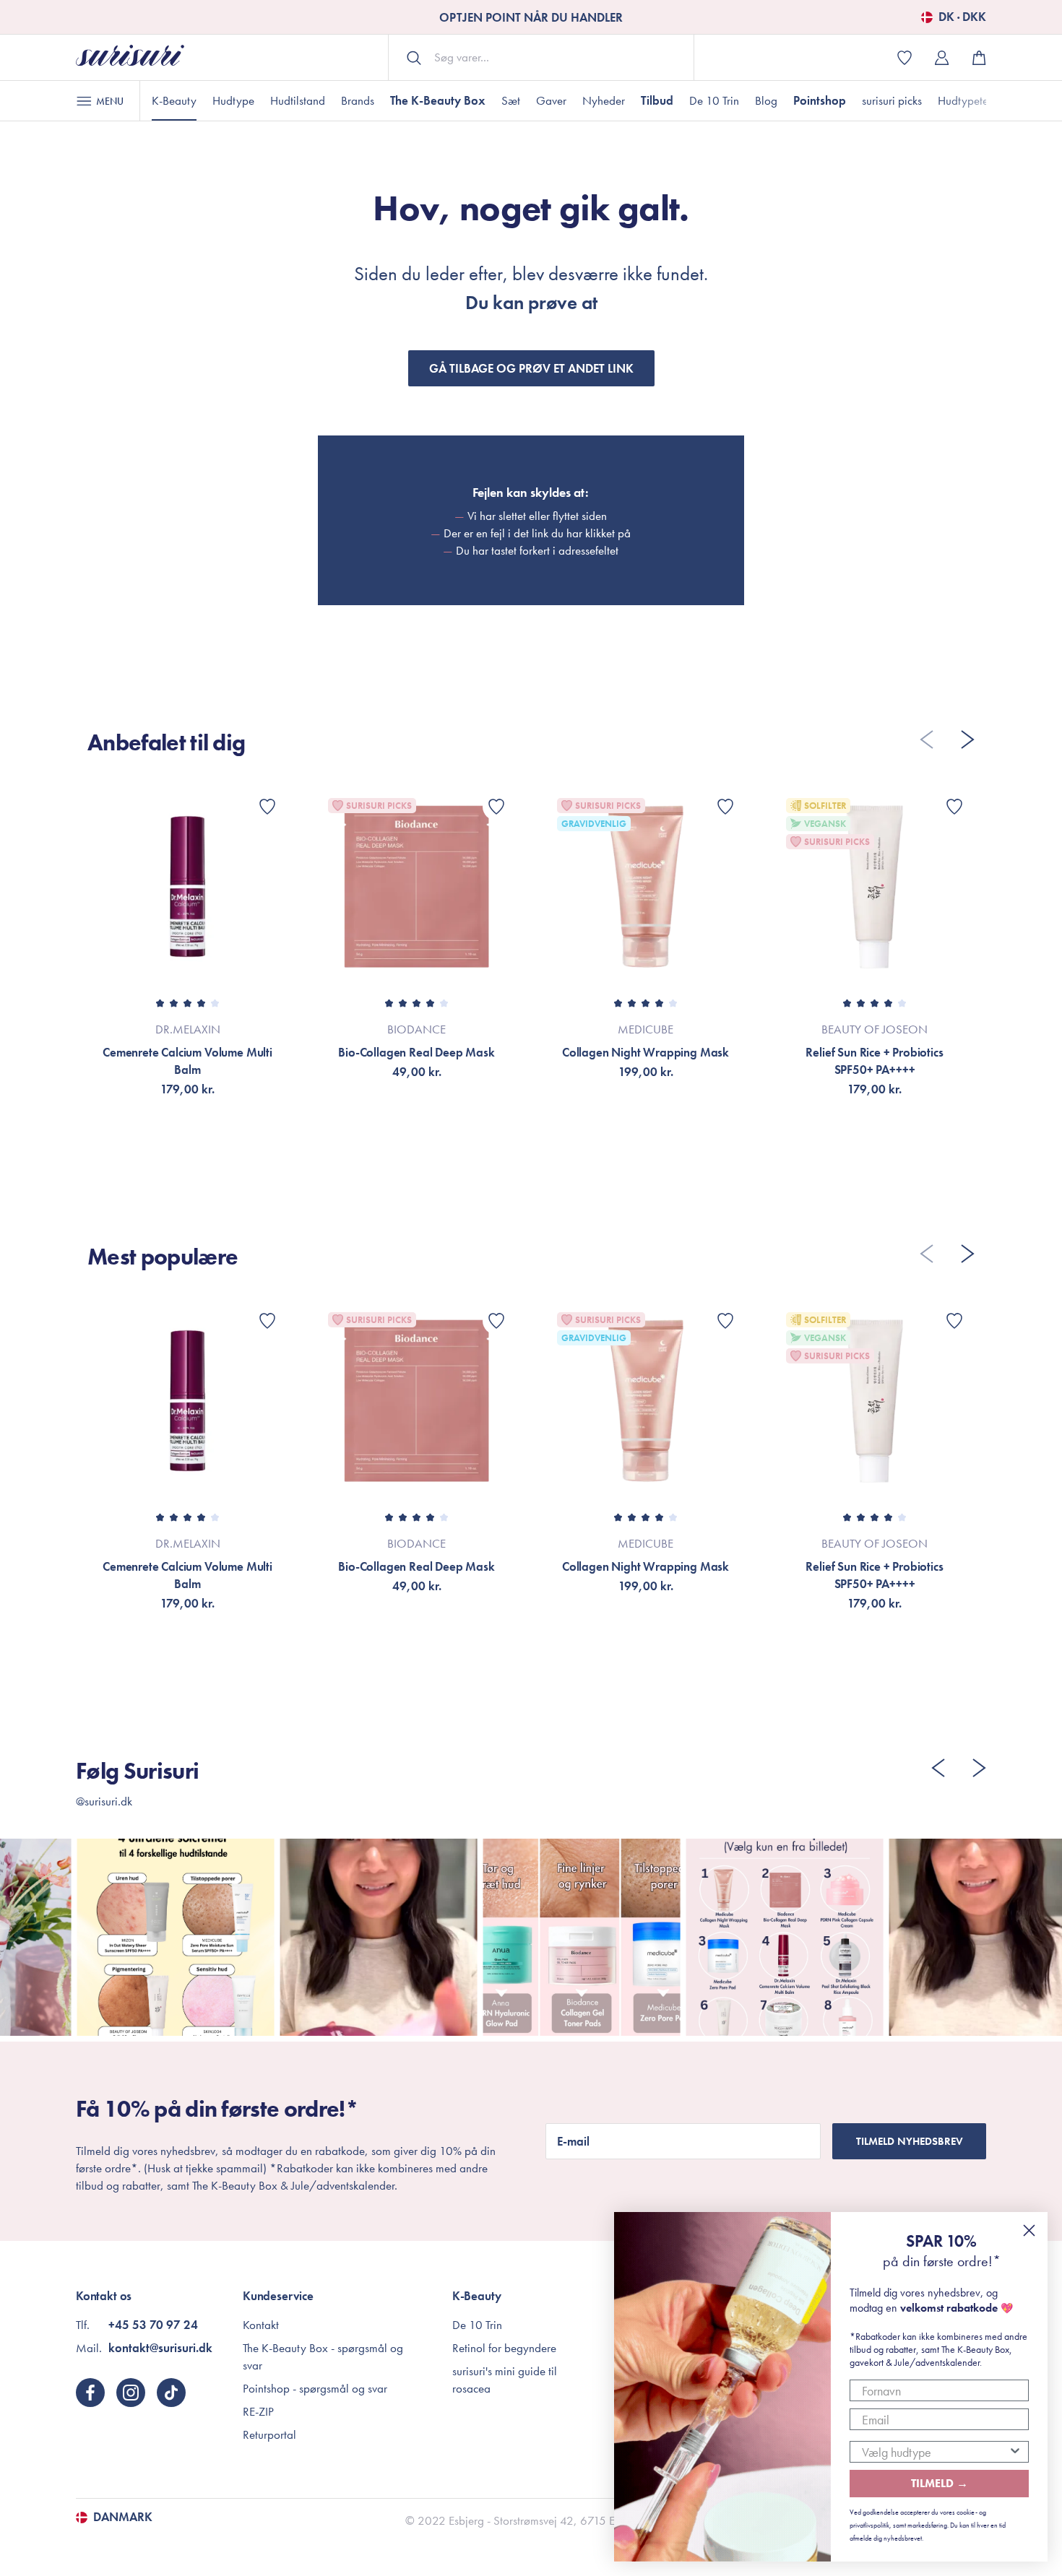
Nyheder (604, 100)
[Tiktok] (171, 2393)
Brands (358, 100)
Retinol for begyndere (504, 2348)
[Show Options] (1015, 2452)
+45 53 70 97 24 (153, 2325)
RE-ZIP (258, 2411)
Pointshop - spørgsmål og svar (315, 2388)
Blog (766, 100)
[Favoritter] (267, 807)
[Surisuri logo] (130, 57)
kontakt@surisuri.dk (160, 2348)
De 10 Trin (714, 100)
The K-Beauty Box (438, 100)
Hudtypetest (967, 100)
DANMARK (123, 2518)
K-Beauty (174, 100)
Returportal (269, 2434)
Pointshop (820, 100)
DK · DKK (962, 17)
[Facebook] (90, 2393)
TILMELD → (940, 2483)
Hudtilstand (298, 100)
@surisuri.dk (104, 1801)
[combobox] (935, 2452)
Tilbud (657, 100)
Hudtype (233, 100)
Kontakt (261, 2325)
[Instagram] (131, 2393)
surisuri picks (892, 100)
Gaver (551, 100)
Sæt (511, 100)
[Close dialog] (1029, 2230)
